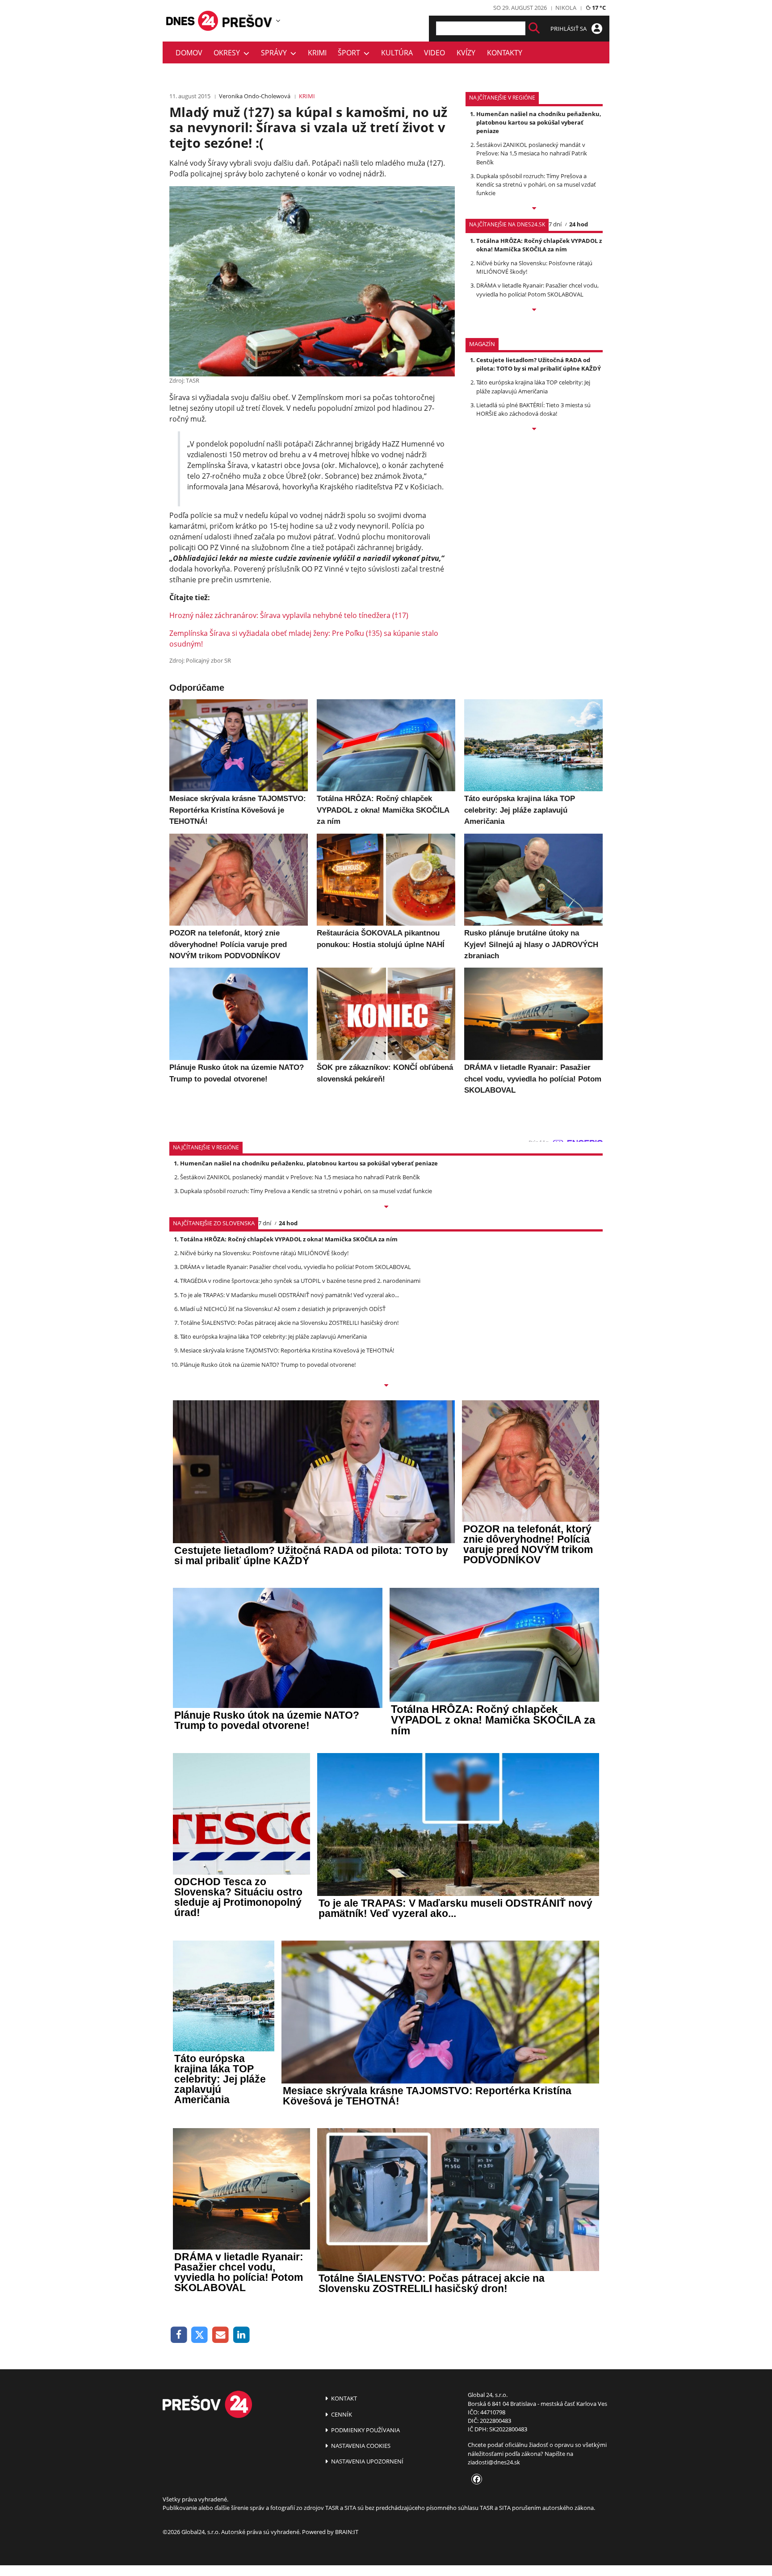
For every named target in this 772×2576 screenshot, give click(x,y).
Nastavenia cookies (360, 2446)
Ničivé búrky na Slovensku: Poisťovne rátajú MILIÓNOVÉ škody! (264, 1253)
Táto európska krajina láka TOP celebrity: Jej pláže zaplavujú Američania (533, 386)
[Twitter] (200, 2335)
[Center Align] (534, 28)
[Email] (220, 2335)
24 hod (579, 224)
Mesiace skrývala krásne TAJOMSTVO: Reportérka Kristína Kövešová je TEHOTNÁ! (287, 1350)
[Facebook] (179, 2335)
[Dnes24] (248, 21)
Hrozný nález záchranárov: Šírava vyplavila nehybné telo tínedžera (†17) (289, 615)
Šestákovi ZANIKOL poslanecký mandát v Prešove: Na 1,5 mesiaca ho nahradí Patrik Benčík (532, 153)
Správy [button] (276, 53)
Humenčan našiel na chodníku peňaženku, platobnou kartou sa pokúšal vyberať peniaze (539, 122)
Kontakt (343, 2398)
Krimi (317, 53)
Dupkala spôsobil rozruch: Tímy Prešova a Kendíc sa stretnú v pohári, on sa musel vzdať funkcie (536, 184)
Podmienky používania (365, 2430)
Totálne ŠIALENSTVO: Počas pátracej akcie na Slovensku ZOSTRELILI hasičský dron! (289, 1323)
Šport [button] (351, 53)
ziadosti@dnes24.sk (494, 2462)
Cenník (341, 2414)
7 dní (555, 224)
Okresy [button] (229, 53)
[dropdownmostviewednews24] (534, 310)
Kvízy (466, 53)
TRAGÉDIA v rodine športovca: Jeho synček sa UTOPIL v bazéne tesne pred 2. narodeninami (300, 1281)
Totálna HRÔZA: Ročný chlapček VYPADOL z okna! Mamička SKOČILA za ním (539, 245)
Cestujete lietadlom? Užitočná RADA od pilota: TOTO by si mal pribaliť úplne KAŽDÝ (539, 364)
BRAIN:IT (347, 2532)
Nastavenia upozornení (367, 2461)
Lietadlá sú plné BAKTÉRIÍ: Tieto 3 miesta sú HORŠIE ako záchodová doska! (533, 409)
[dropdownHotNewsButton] (534, 430)
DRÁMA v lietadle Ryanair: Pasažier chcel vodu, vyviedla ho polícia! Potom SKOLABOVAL (537, 290)
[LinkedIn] (241, 2335)
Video (434, 53)
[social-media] (475, 2480)
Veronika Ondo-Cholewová (255, 96)
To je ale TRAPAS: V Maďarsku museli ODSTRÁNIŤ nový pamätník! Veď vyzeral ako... (289, 1295)
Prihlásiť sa (569, 29)
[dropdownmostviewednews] (534, 209)
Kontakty (505, 53)
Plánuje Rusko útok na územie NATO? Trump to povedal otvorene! (268, 1365)
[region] (278, 21)
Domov (189, 53)
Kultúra (397, 53)
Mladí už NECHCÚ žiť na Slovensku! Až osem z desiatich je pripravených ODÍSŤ (283, 1309)
